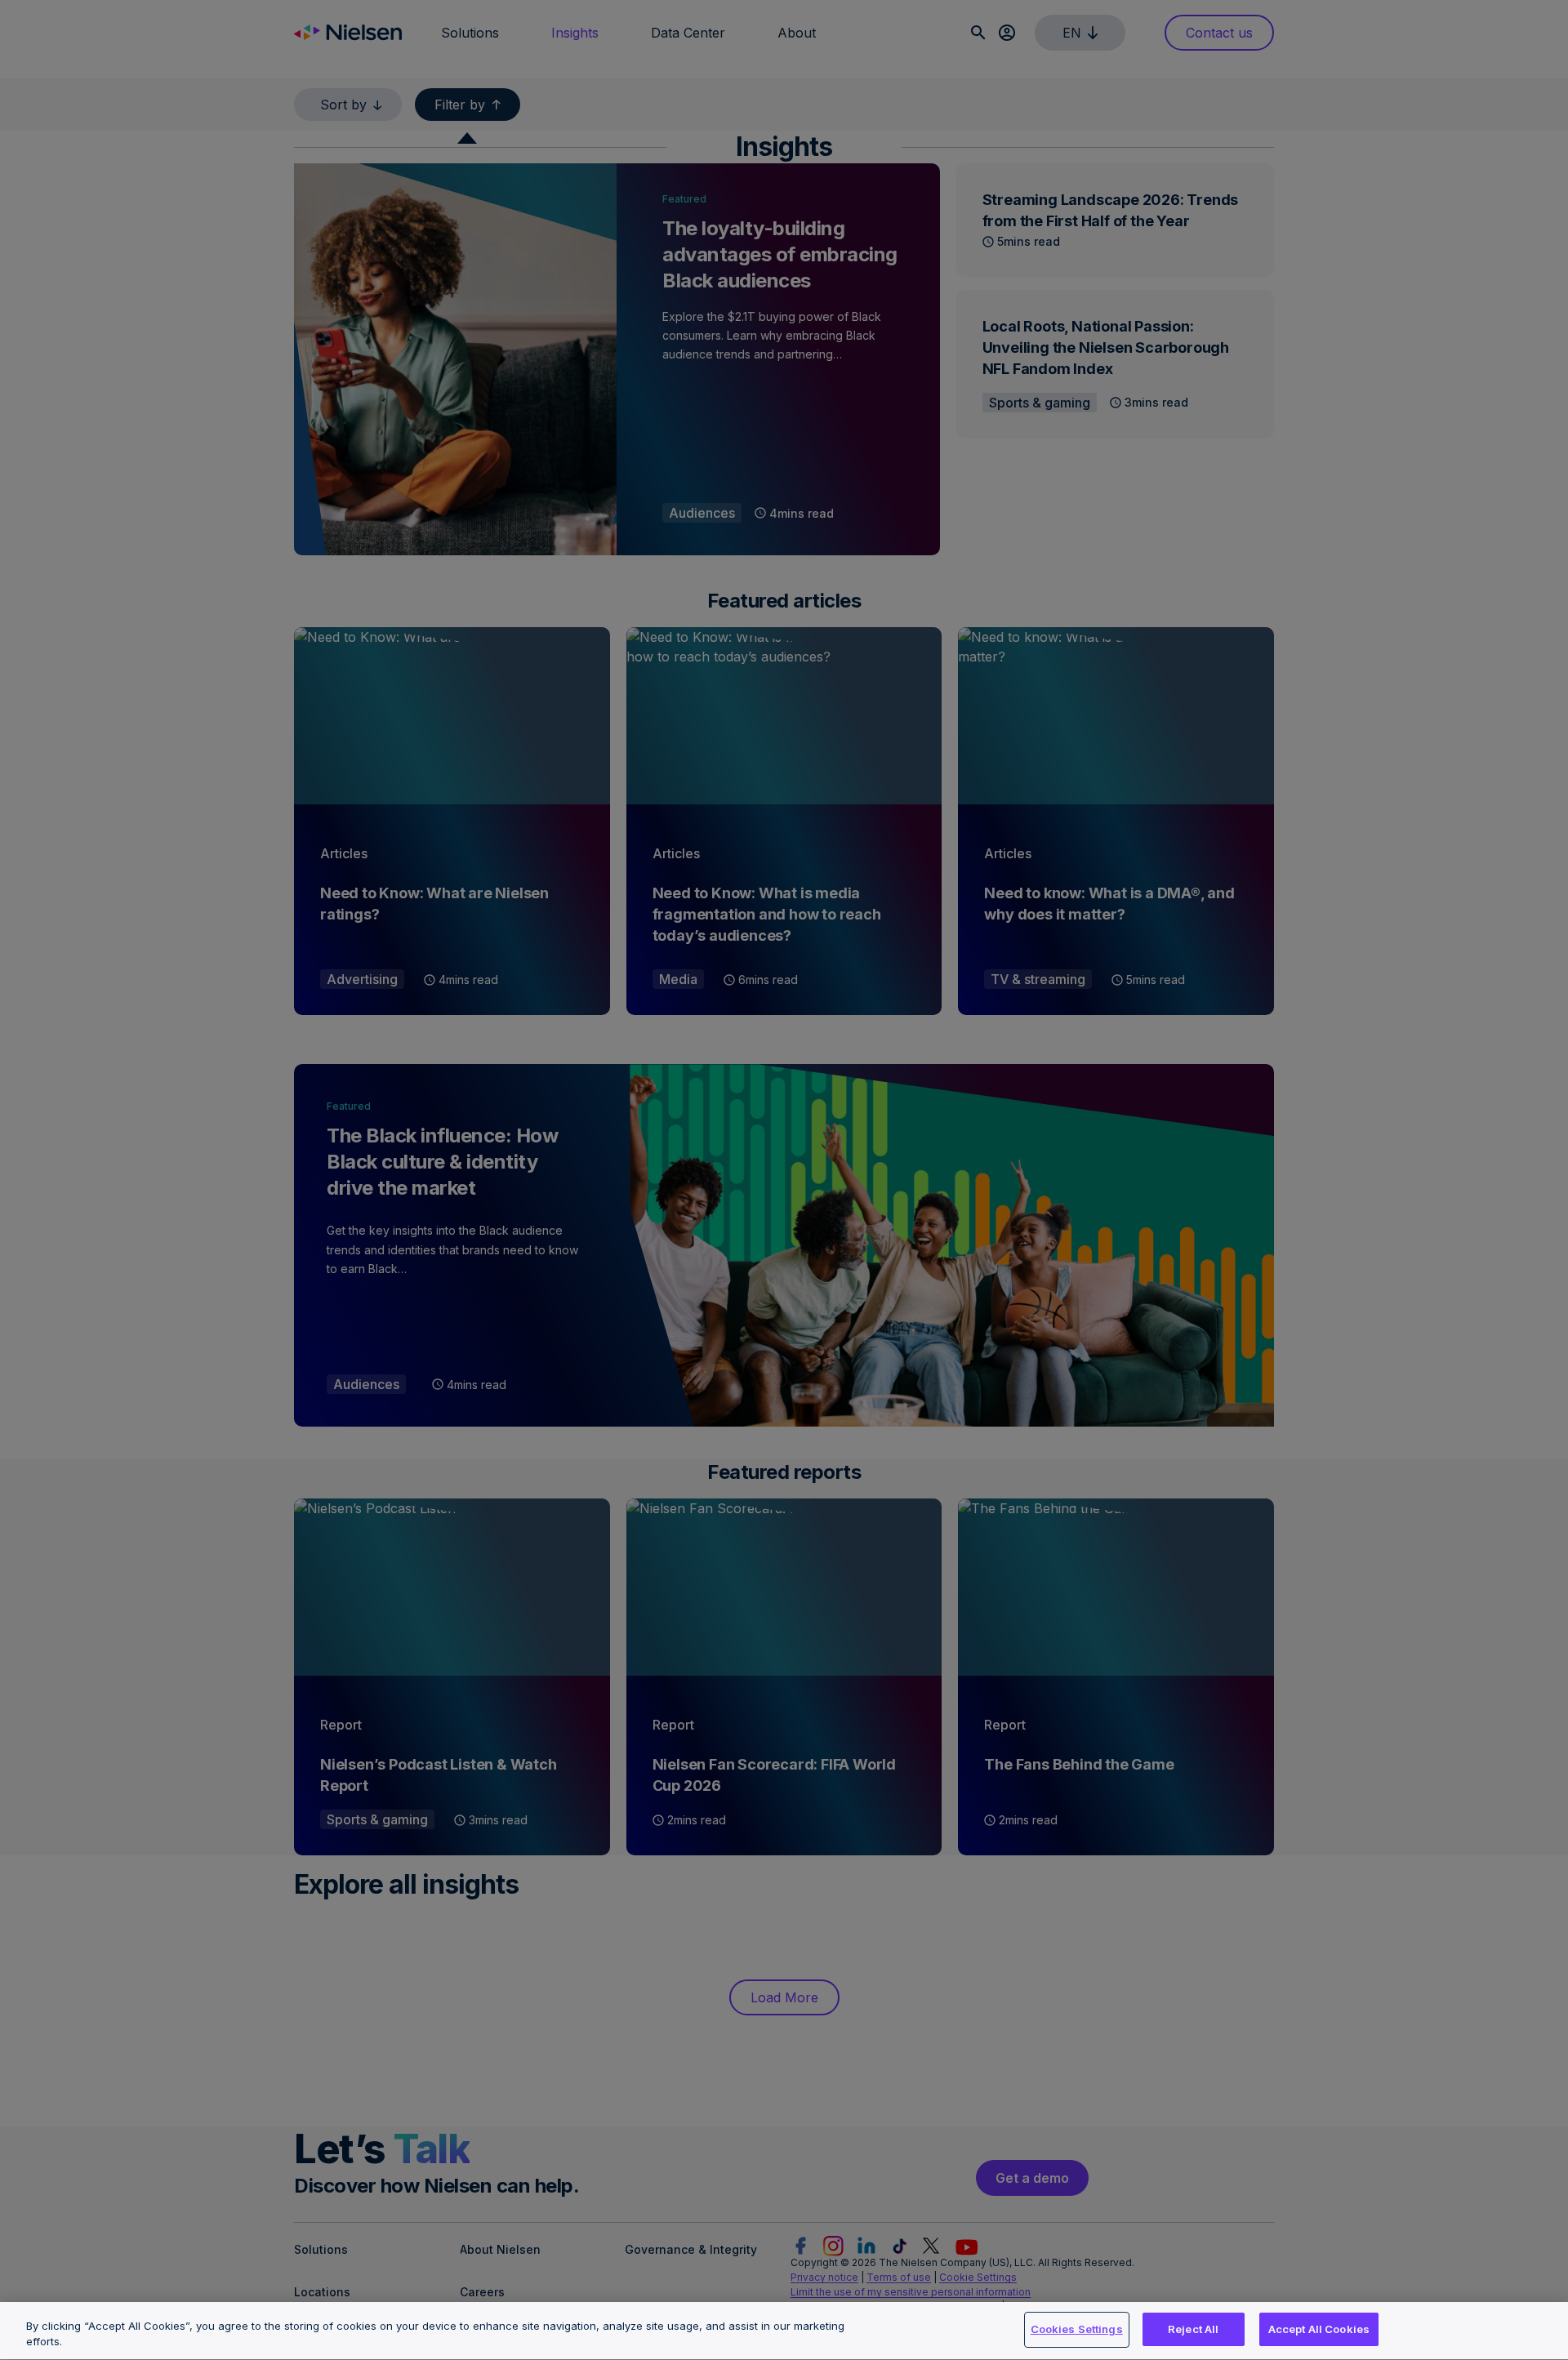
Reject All (1193, 2329)
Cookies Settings (1077, 2329)
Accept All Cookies (1319, 2329)
